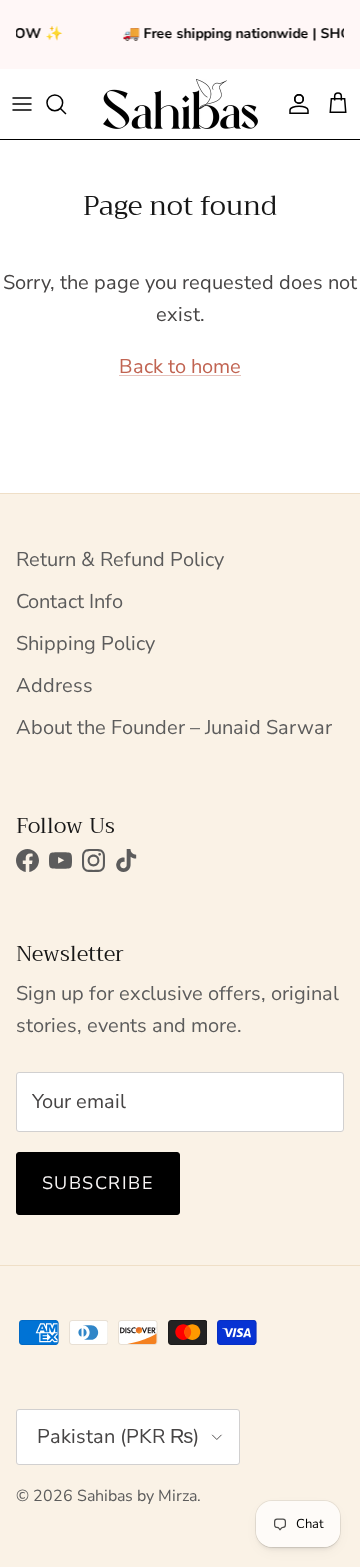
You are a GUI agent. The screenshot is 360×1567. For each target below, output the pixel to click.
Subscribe (98, 1183)
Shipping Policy (85, 643)
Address (54, 685)
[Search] (66, 104)
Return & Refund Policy (120, 559)
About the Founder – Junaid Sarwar (174, 727)
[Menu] (22, 104)
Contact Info (69, 601)
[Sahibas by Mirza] (180, 104)
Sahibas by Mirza (137, 1496)
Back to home (180, 366)
